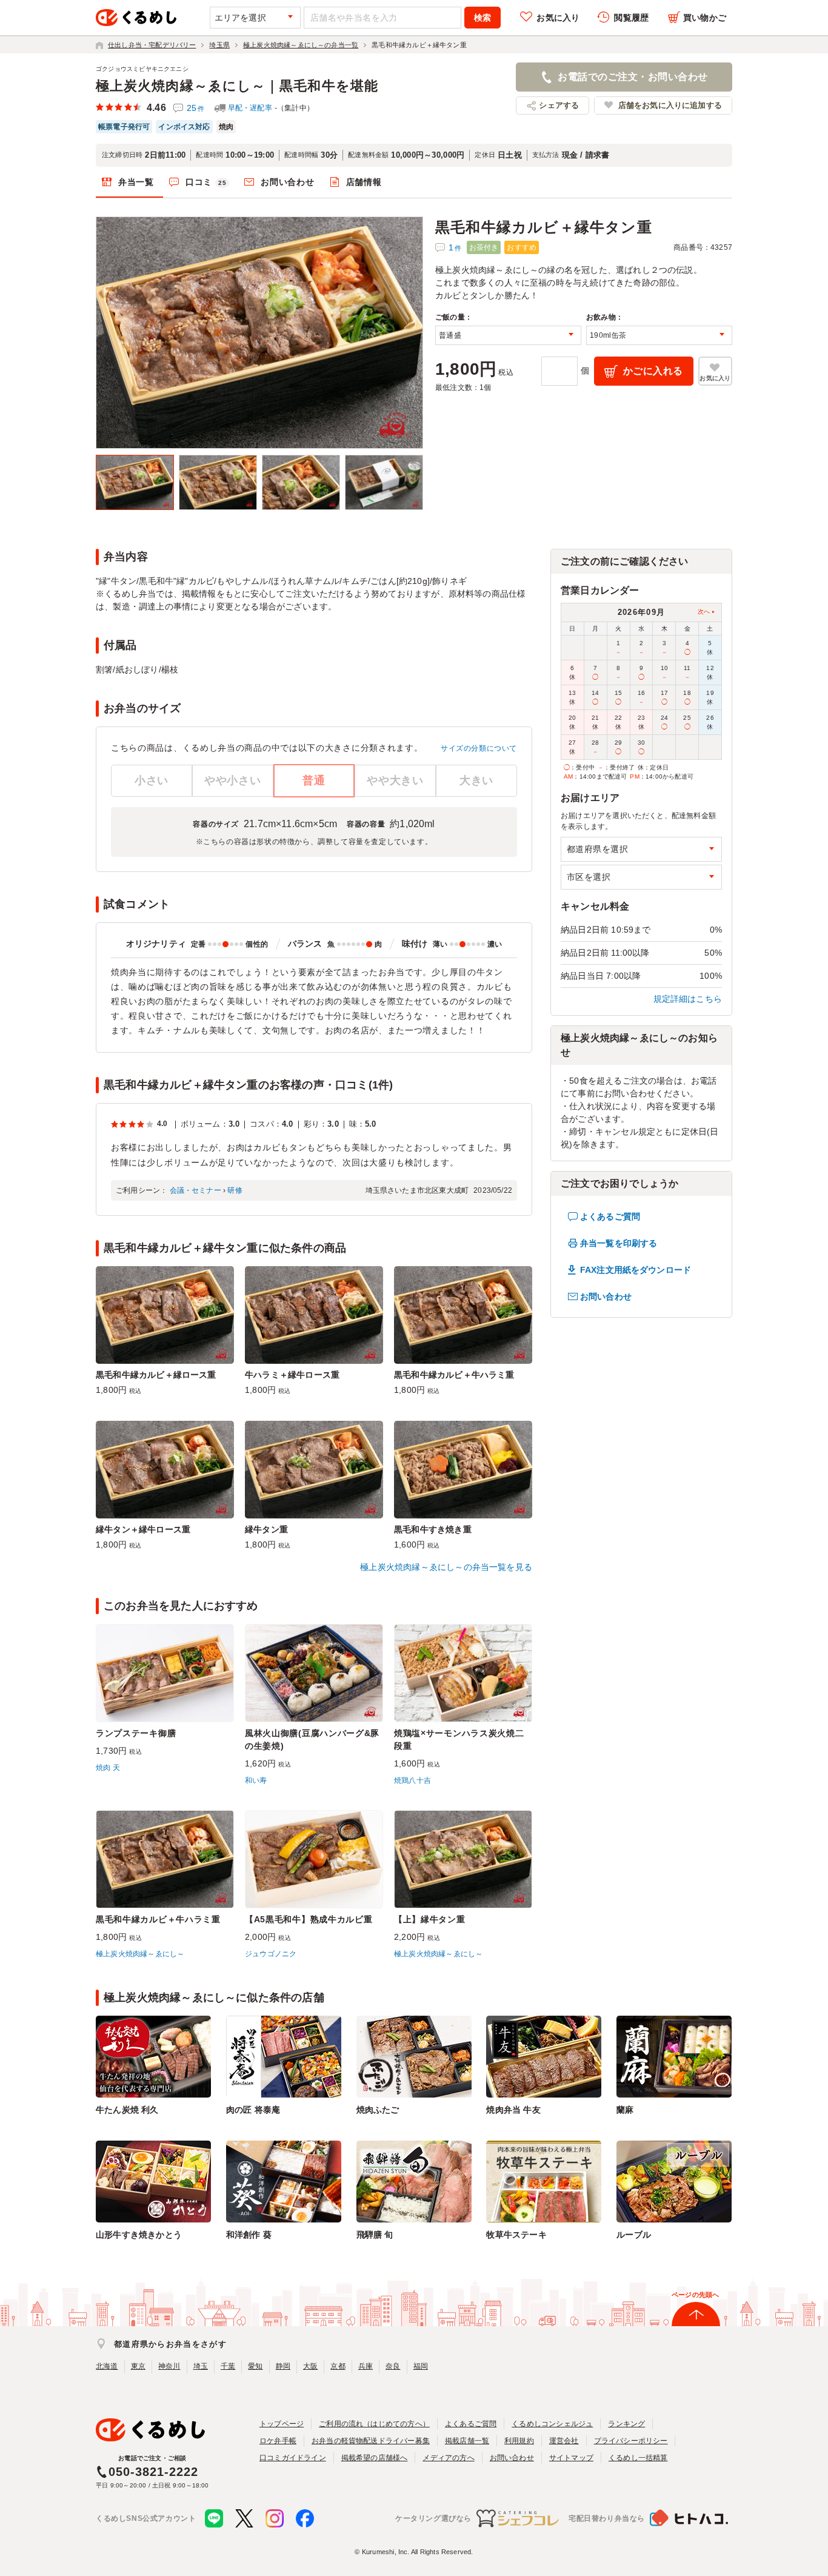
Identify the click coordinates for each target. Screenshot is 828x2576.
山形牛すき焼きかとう (139, 2235)
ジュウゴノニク (271, 1954)
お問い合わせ (287, 182)
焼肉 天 (108, 1768)
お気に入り (558, 18)
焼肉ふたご (378, 2110)
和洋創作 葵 (249, 2235)
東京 (138, 2366)
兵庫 (366, 2366)
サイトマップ (571, 2458)
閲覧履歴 (631, 18)
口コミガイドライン (293, 2458)
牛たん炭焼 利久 (127, 2110)
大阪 (310, 2366)
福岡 (421, 2366)
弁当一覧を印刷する (619, 1243)
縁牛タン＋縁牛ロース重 (143, 1529)
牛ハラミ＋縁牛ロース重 (292, 1375)
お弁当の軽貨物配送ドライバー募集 (371, 2441)
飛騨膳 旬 (375, 2235)
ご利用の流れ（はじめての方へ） (374, 2424)
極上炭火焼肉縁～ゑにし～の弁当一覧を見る (446, 1567)
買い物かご (705, 18)
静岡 (283, 2366)
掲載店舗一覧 (467, 2441)
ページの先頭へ (695, 2295)
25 (196, 108)
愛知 (255, 2366)
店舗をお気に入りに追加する (670, 105)
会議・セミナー (195, 1190)
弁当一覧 (136, 182)
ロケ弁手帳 (278, 2441)
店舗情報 (364, 182)
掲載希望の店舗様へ (375, 2458)
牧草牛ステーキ (516, 2235)
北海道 (107, 2366)
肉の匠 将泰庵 (253, 2110)
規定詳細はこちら (688, 999)
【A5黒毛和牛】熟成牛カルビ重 (309, 1919)
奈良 (393, 2366)
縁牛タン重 (266, 1529)
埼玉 (201, 2366)
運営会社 (564, 2441)
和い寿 (256, 1780)
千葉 (228, 2366)
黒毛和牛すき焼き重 (433, 1529)
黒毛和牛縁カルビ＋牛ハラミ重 (454, 1375)
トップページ (282, 2424)
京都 (338, 2366)
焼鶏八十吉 (412, 1780)
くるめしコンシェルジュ (552, 2424)
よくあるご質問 (610, 1216)
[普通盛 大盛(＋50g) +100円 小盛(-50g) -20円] (508, 335)
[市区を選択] (641, 877)
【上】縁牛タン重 (430, 1919)
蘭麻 (625, 2110)
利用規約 (519, 2441)
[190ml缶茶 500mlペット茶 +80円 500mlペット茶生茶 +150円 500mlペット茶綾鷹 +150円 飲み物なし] (659, 335)
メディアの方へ (448, 2458)
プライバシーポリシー (631, 2441)
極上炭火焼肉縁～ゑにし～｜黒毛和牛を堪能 (237, 86)
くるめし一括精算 (638, 2458)
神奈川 (169, 2366)
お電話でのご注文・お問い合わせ (633, 77)
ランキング (626, 2424)
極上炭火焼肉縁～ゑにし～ (140, 1954)
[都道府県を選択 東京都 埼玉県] (641, 849)
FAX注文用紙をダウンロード (636, 1270)
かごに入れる (653, 371)
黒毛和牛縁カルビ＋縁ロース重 (156, 1375)
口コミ (206, 182)
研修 (235, 1190)
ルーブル (634, 2235)
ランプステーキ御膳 (136, 1733)
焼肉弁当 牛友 (513, 2110)
